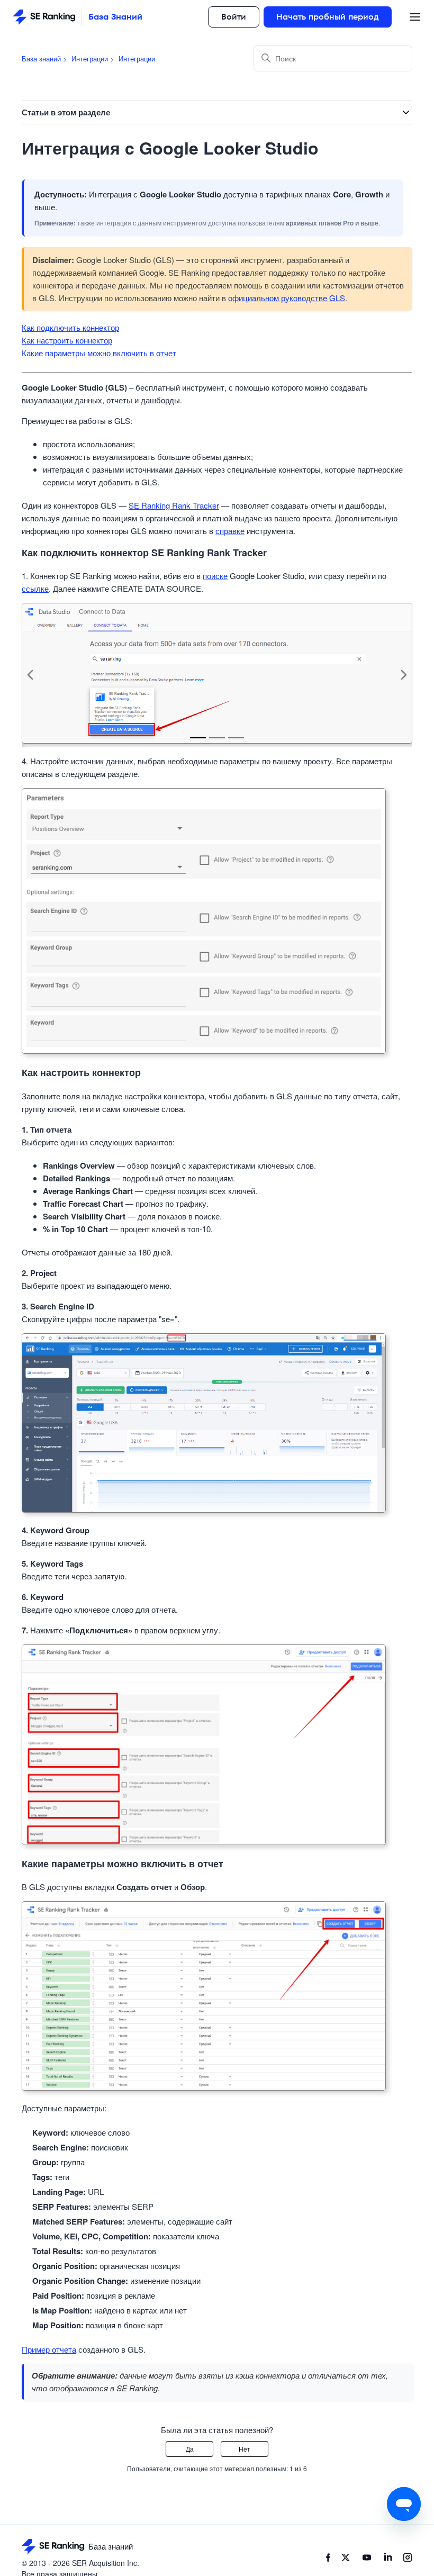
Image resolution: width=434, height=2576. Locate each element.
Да (190, 2449)
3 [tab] (236, 738)
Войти (234, 17)
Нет (245, 2449)
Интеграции (90, 58)
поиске (215, 576)
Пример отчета (49, 2349)
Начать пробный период (328, 17)
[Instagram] (408, 2559)
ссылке (35, 588)
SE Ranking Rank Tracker (174, 505)
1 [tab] (198, 738)
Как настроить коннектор (67, 340)
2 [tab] (217, 738)
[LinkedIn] (388, 2559)
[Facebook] (328, 2559)
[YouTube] (367, 2559)
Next (404, 675)
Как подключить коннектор (70, 327)
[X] (346, 2559)
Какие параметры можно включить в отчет (99, 353)
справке (230, 531)
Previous (30, 675)
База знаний (41, 58)
